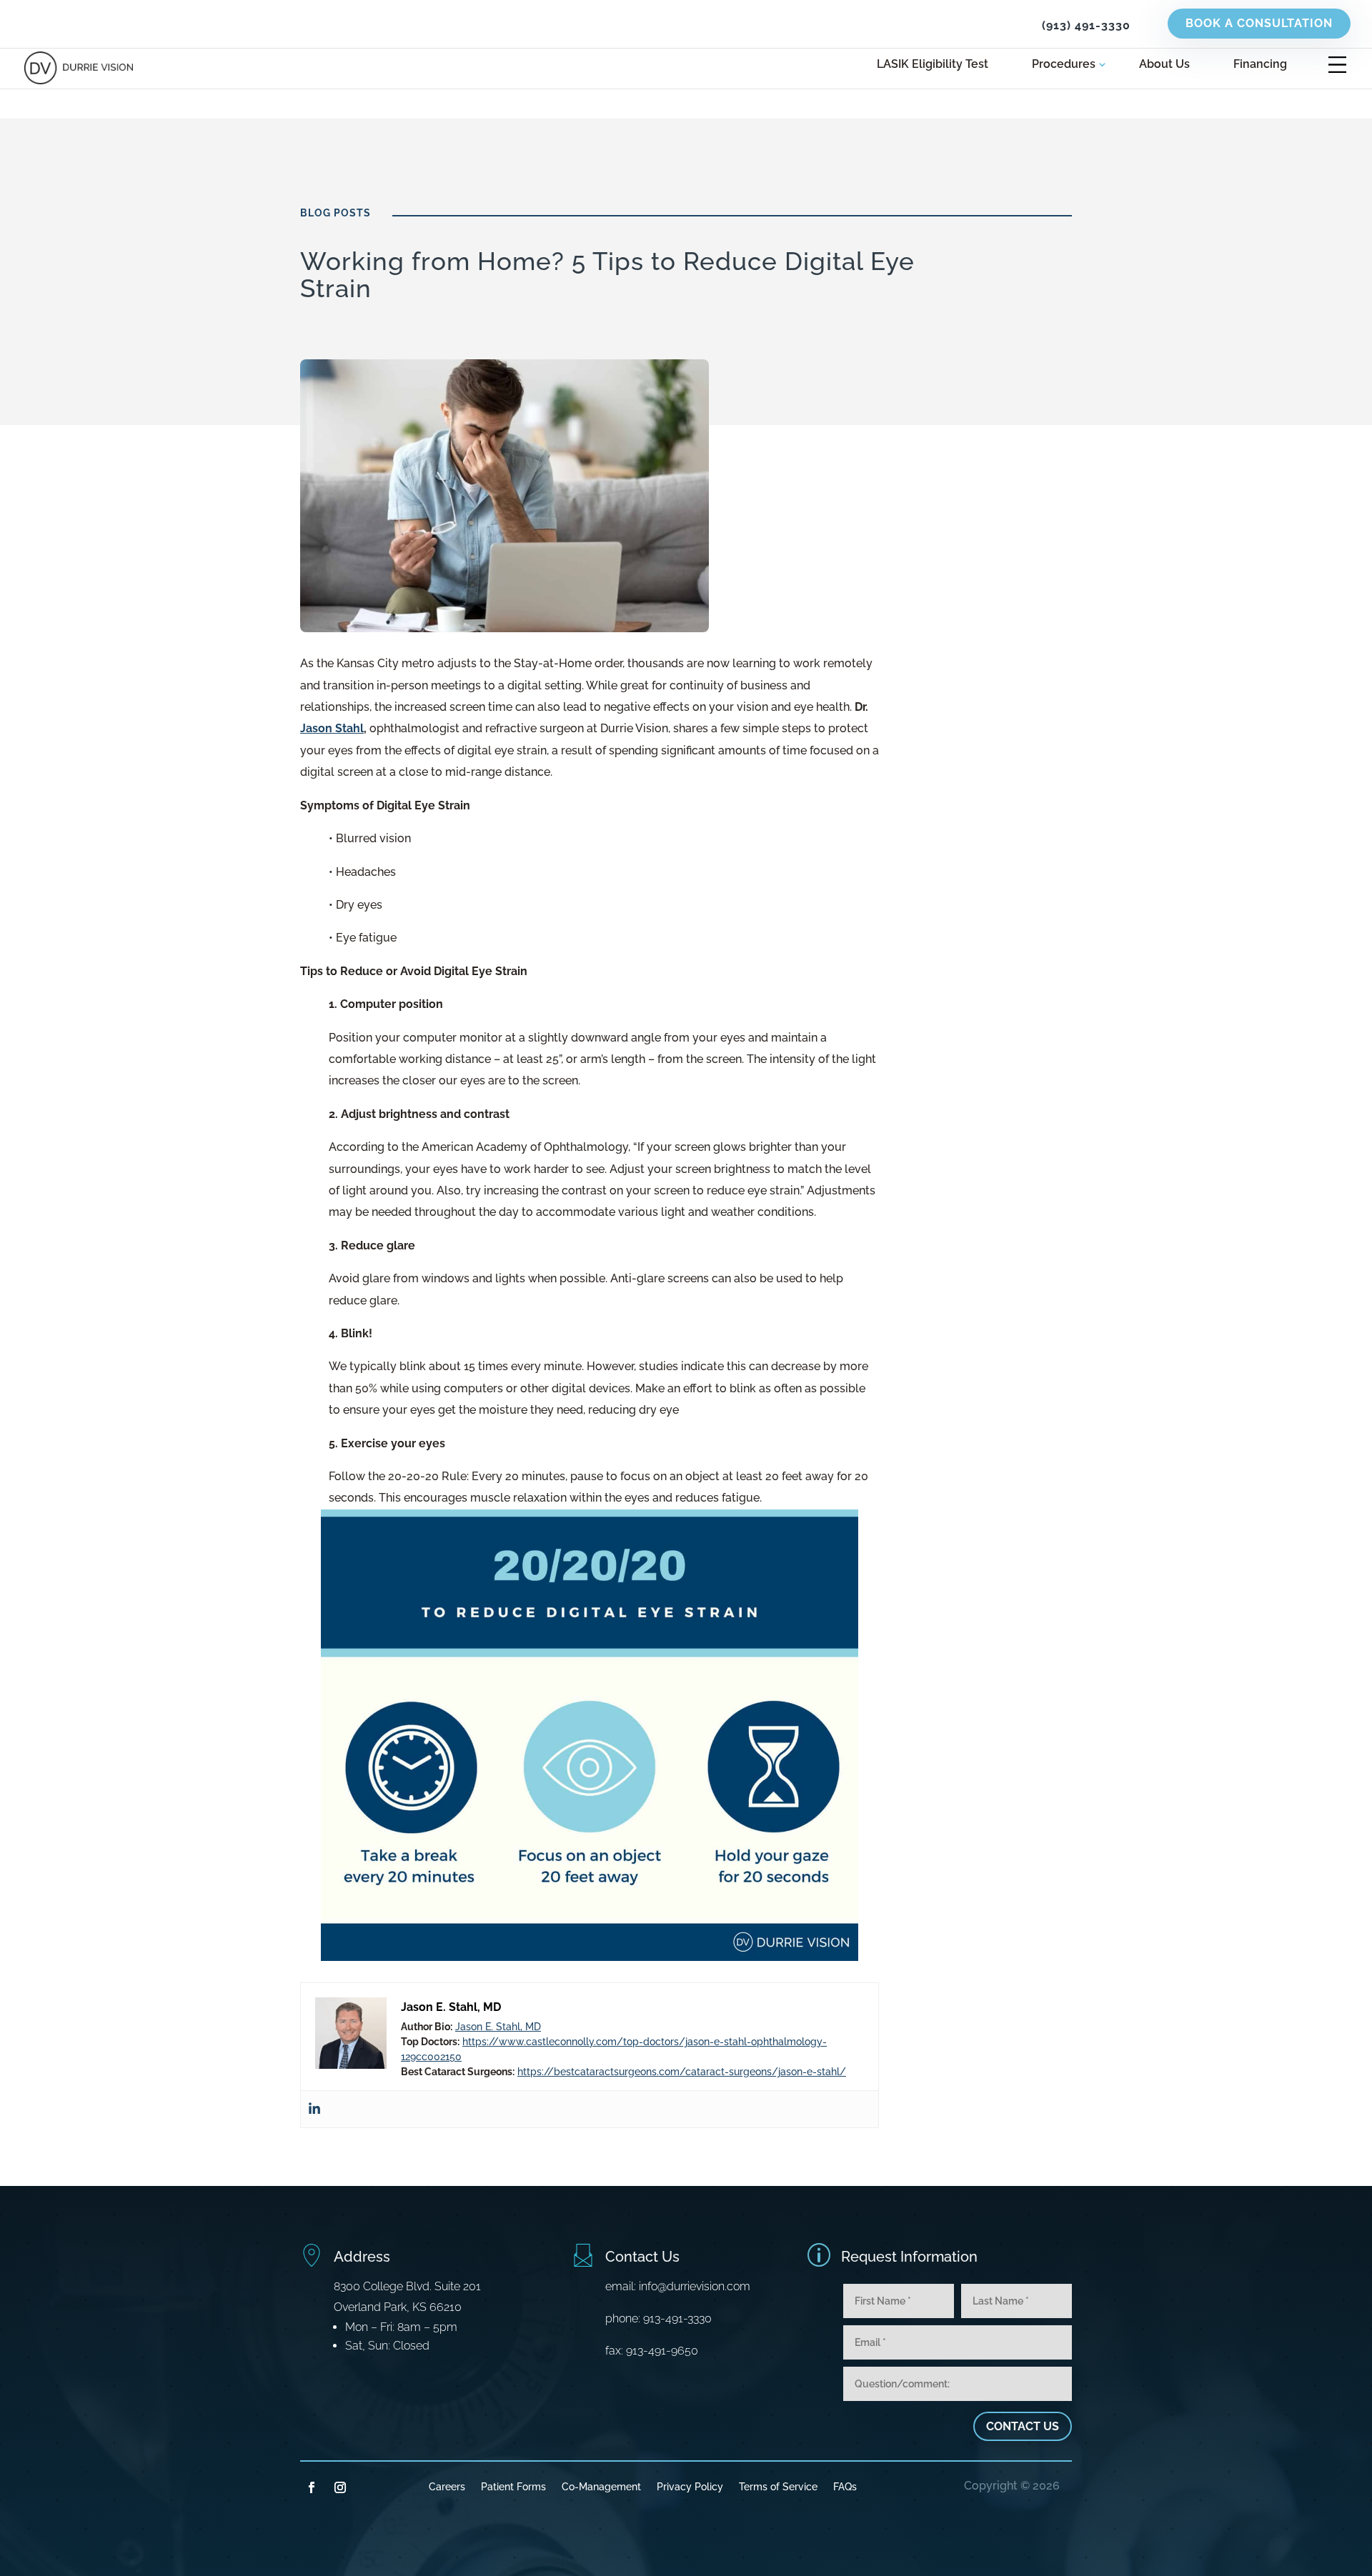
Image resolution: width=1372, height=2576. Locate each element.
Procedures (1064, 65)
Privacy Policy (690, 2486)
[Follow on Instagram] (340, 2487)
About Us (1164, 65)
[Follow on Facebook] (312, 2487)
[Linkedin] (314, 2109)
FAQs (845, 2486)
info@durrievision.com (695, 2286)
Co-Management (601, 2486)
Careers (447, 2486)
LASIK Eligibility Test (933, 65)
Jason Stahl (332, 728)
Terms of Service (778, 2486)
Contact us (1023, 2426)
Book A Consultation (1259, 23)
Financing (1260, 65)
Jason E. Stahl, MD (498, 2027)
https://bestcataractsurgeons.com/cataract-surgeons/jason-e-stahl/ (682, 2072)
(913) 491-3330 (1086, 25)
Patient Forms (513, 2486)
